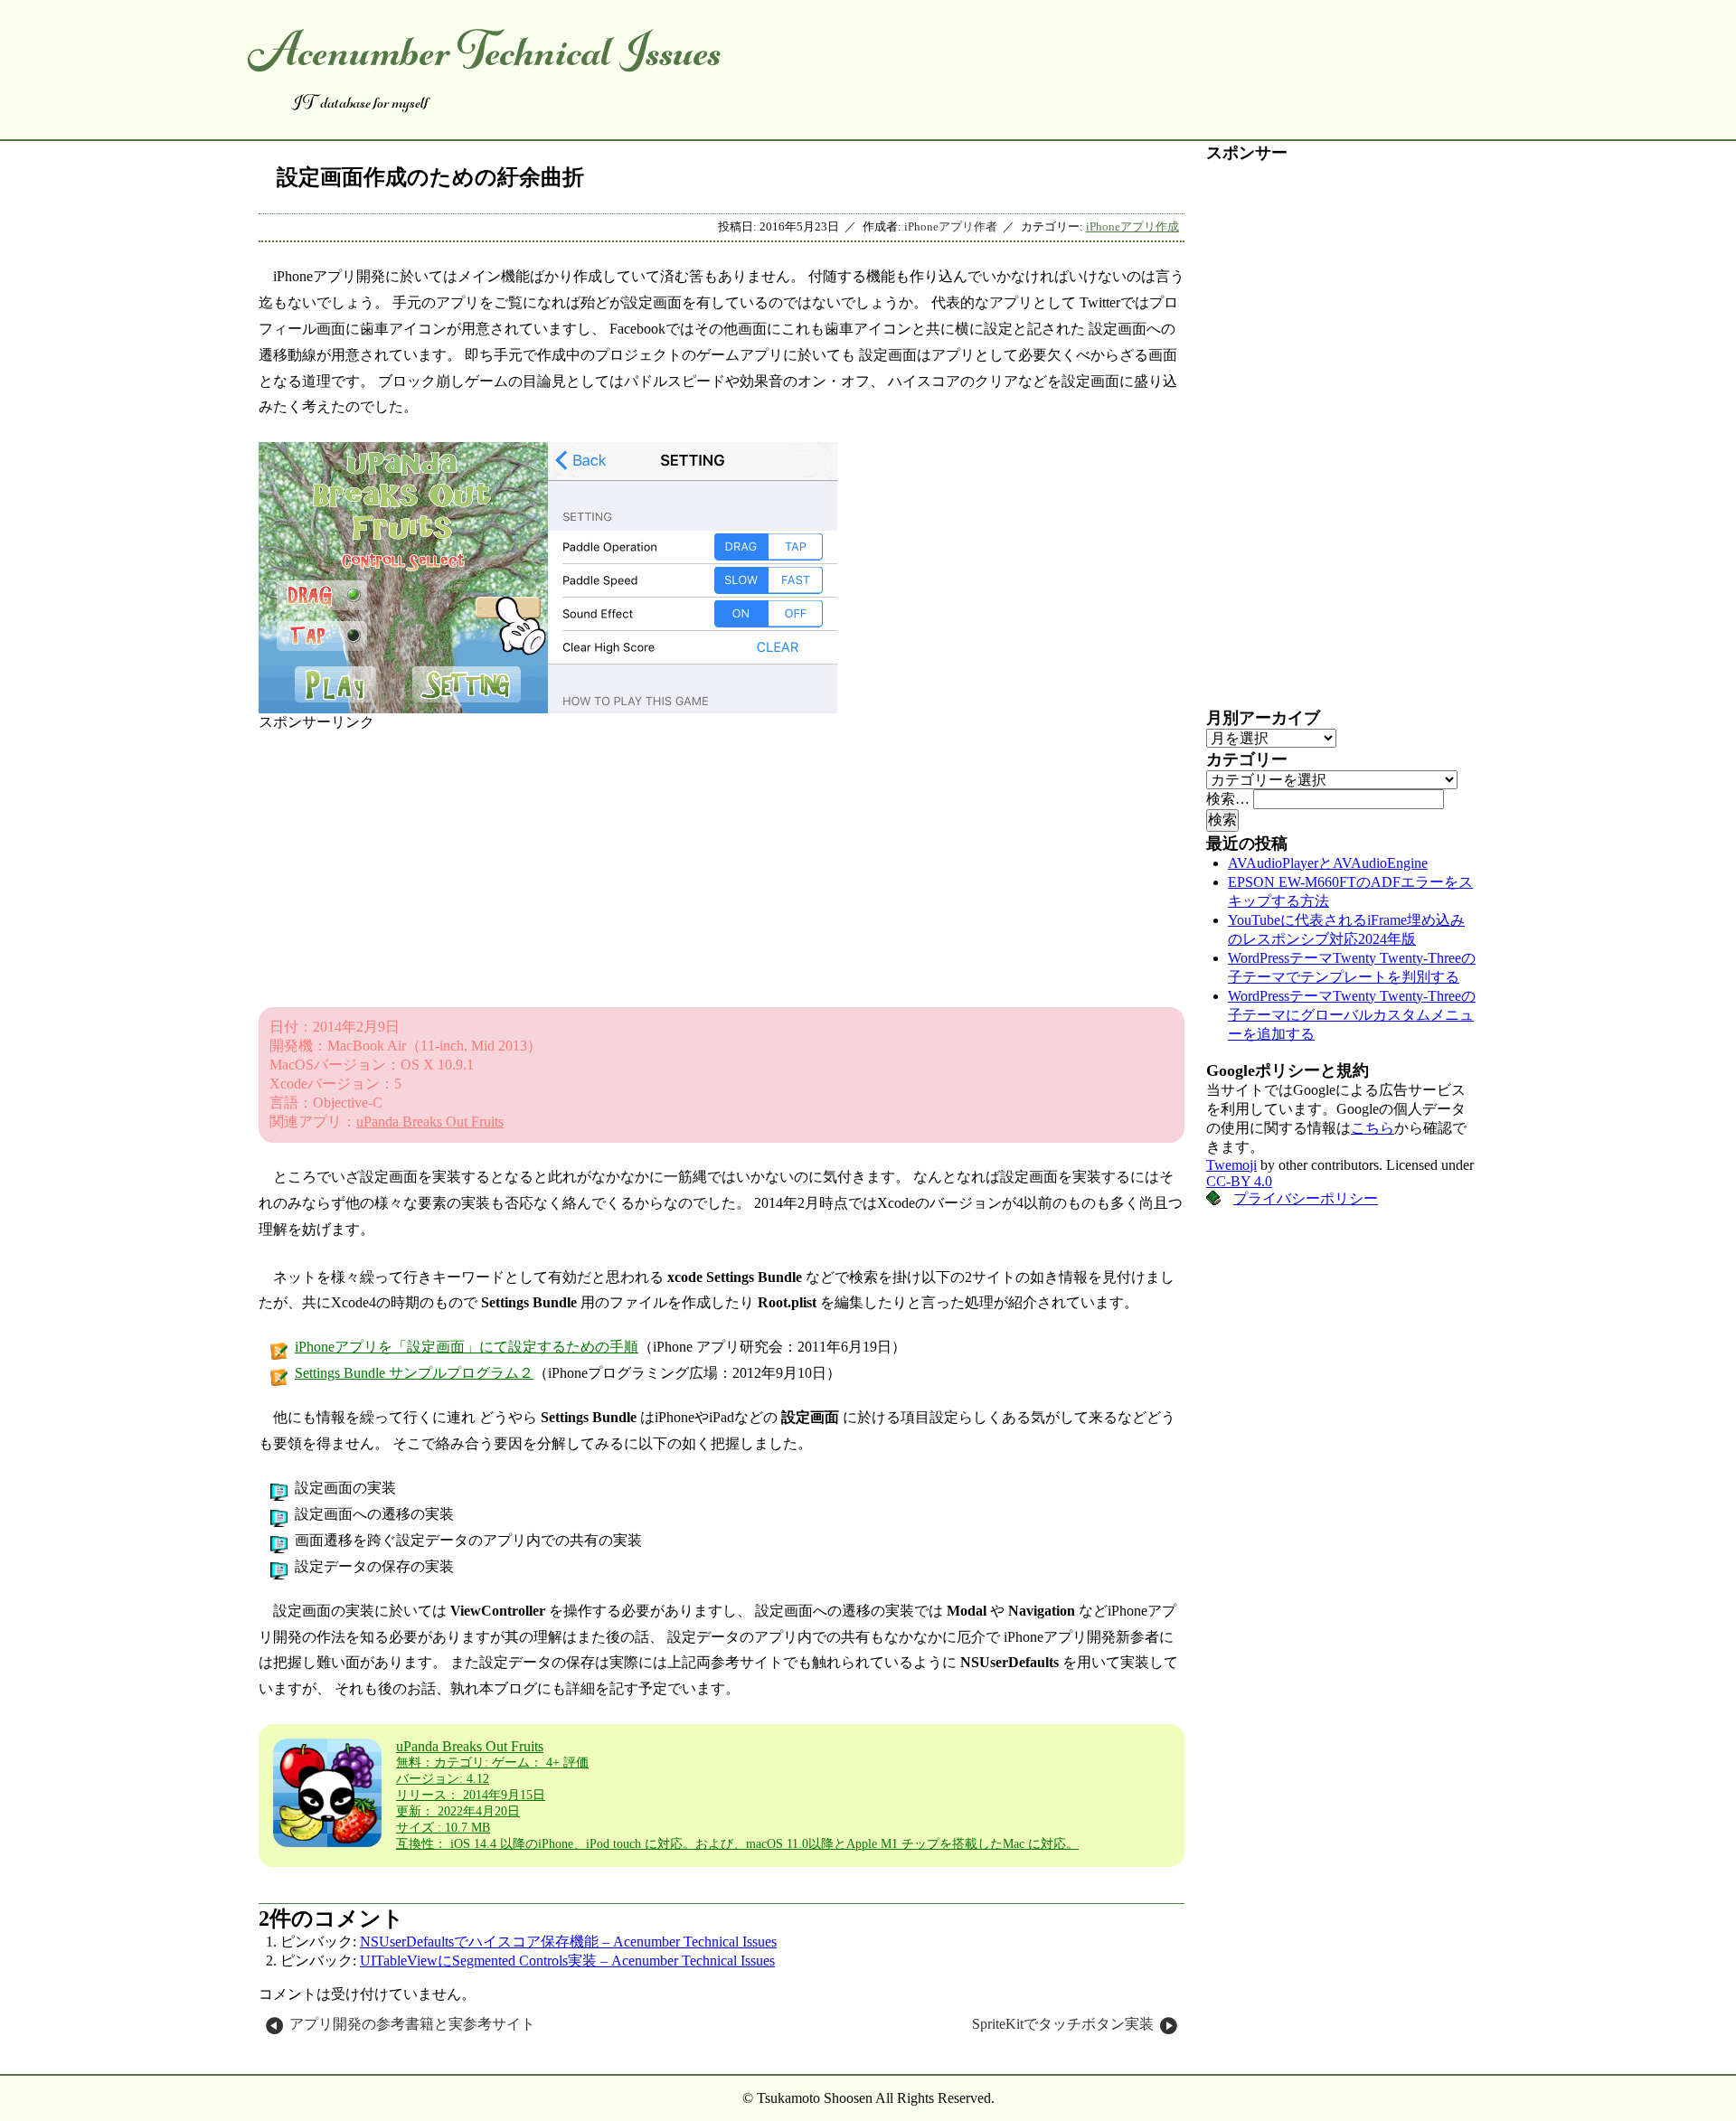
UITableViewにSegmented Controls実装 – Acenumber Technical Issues (567, 1961)
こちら (1373, 1128)
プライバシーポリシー (1306, 1198)
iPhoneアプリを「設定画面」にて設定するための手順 (467, 1347)
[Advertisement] (722, 859)
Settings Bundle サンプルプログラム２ (414, 1373)
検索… (1228, 799)
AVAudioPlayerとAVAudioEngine (1328, 863)
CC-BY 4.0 (1239, 1181)
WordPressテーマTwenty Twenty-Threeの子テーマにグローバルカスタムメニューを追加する (1352, 1015)
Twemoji (1231, 1165)
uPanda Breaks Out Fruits (430, 1122)
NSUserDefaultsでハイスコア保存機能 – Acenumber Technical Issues (568, 1942)
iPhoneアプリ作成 (1132, 227)
